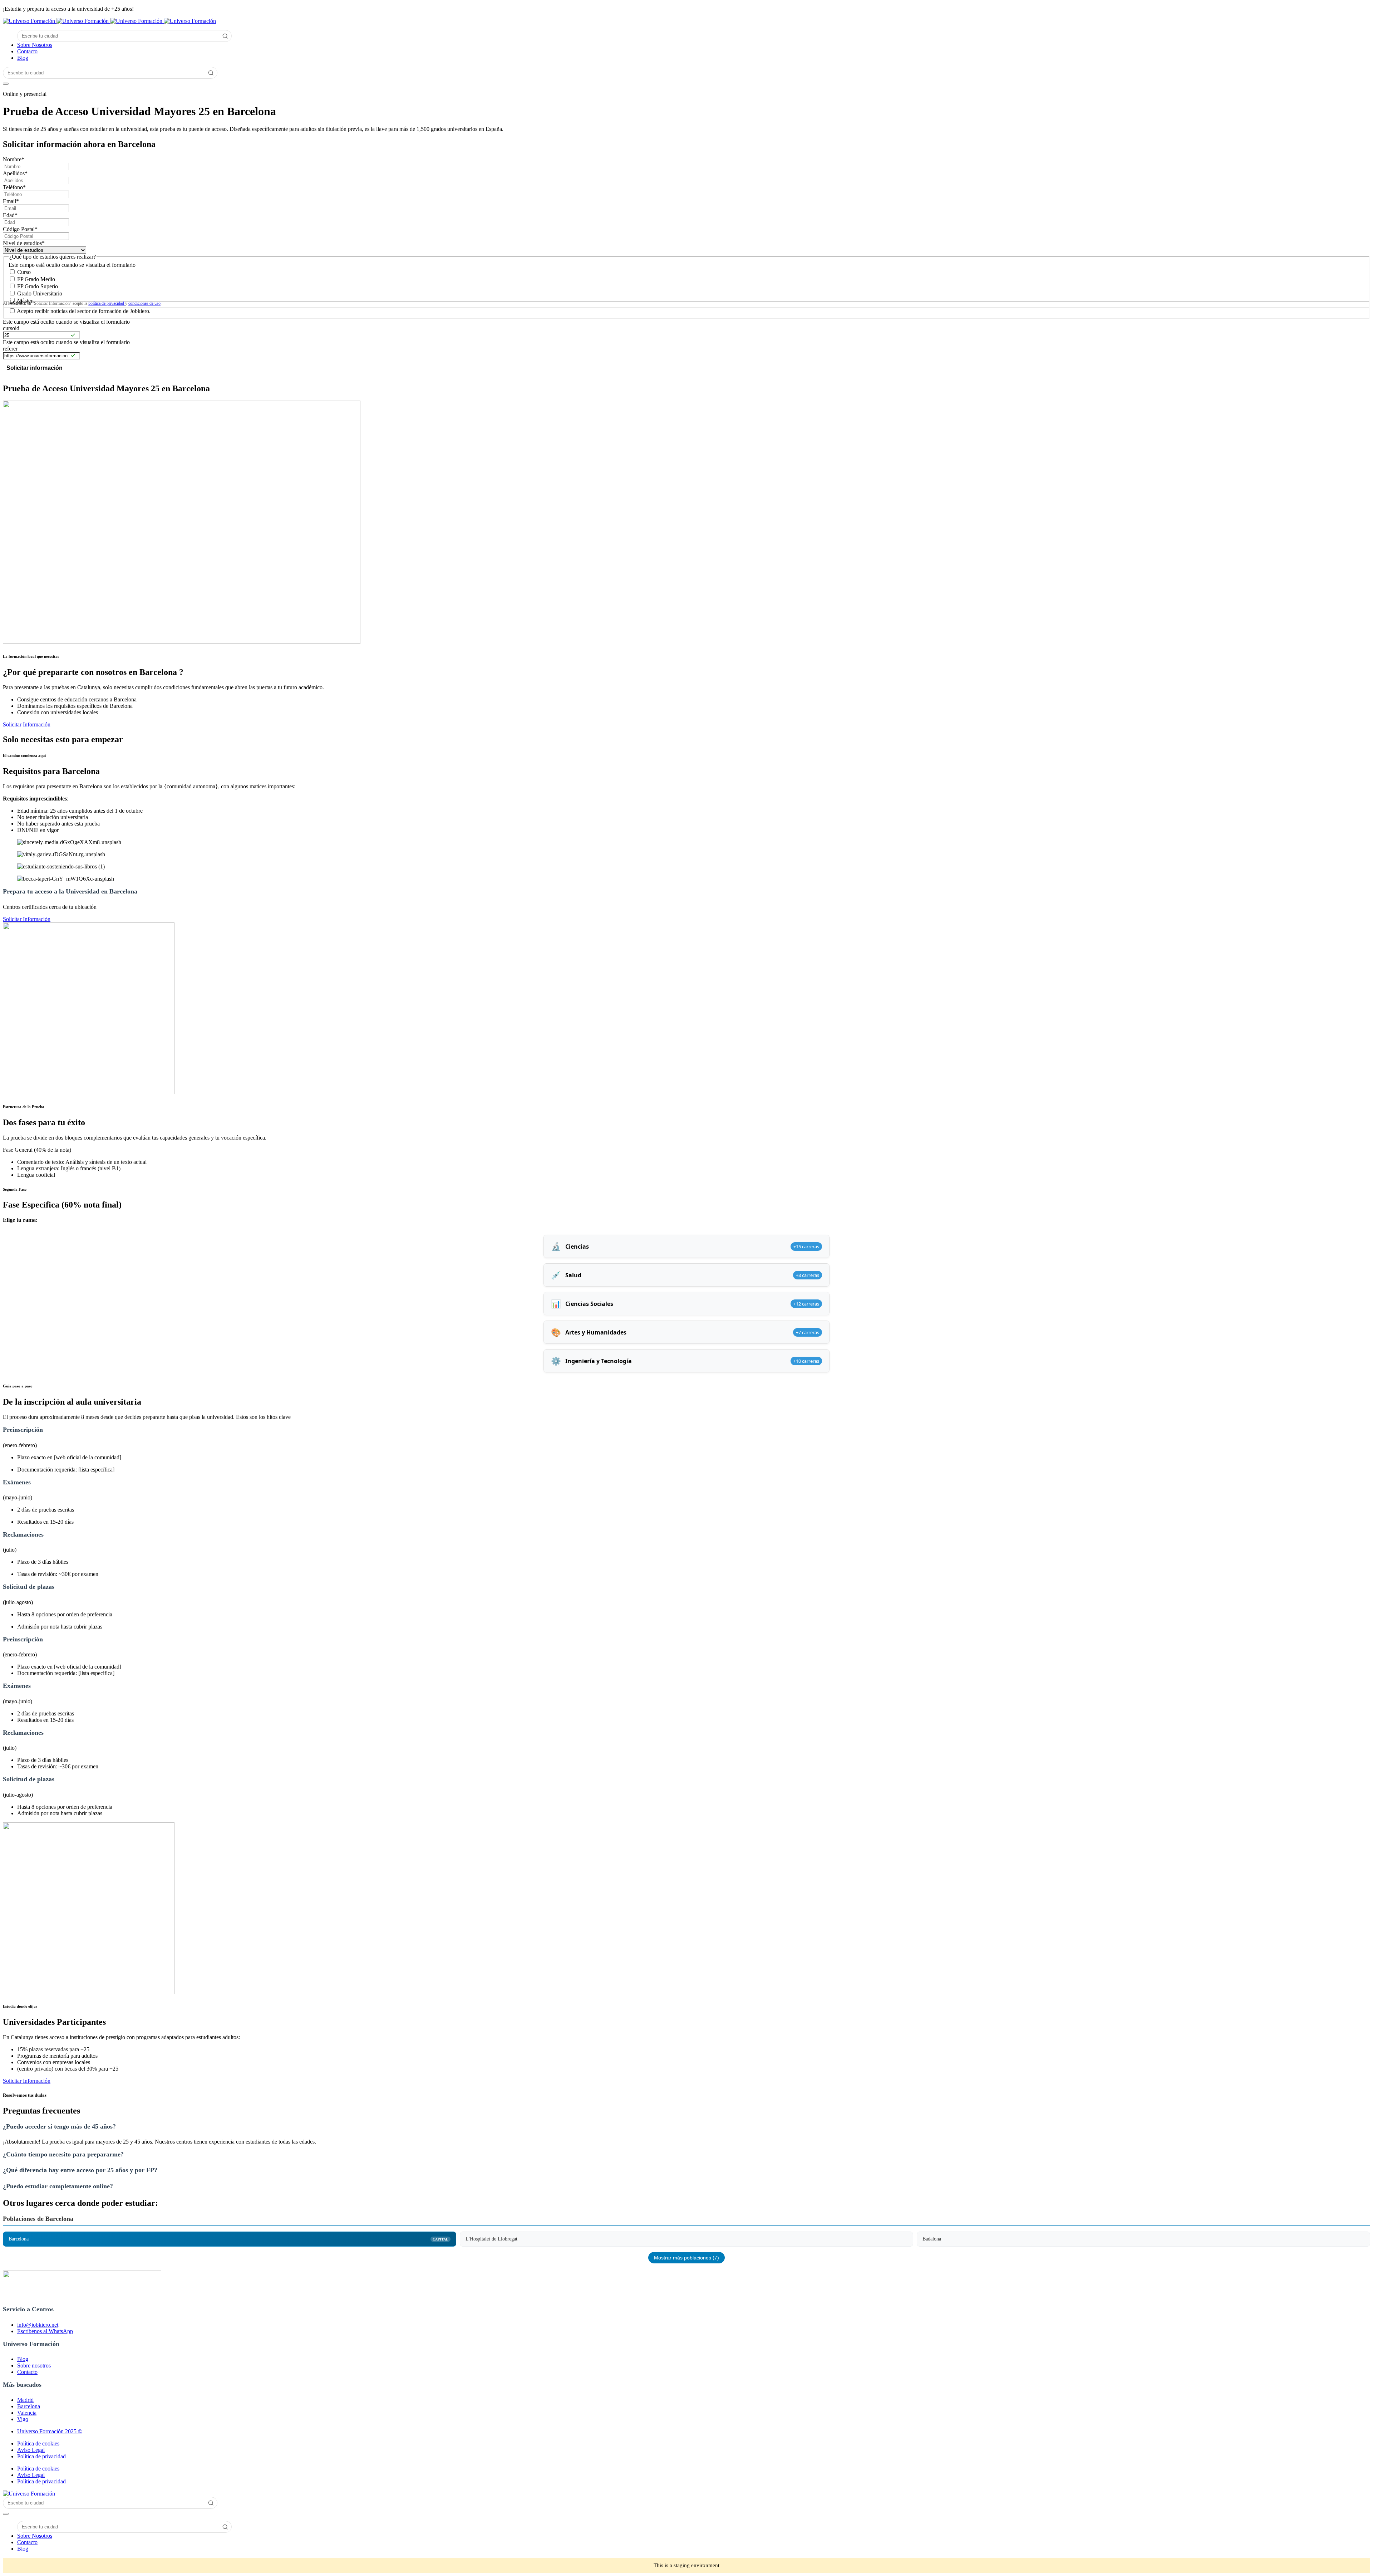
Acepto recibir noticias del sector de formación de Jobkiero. (84, 311)
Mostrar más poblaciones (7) (686, 2258)
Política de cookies (38, 2443)
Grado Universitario (40, 293)
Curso (24, 272)
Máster (25, 301)
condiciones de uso (144, 303)
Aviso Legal (31, 2450)
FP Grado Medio (36, 279)
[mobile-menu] (6, 84)
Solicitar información (35, 368)
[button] (686, 2134)
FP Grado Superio (38, 286)
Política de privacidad (41, 2456)
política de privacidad (107, 303)
